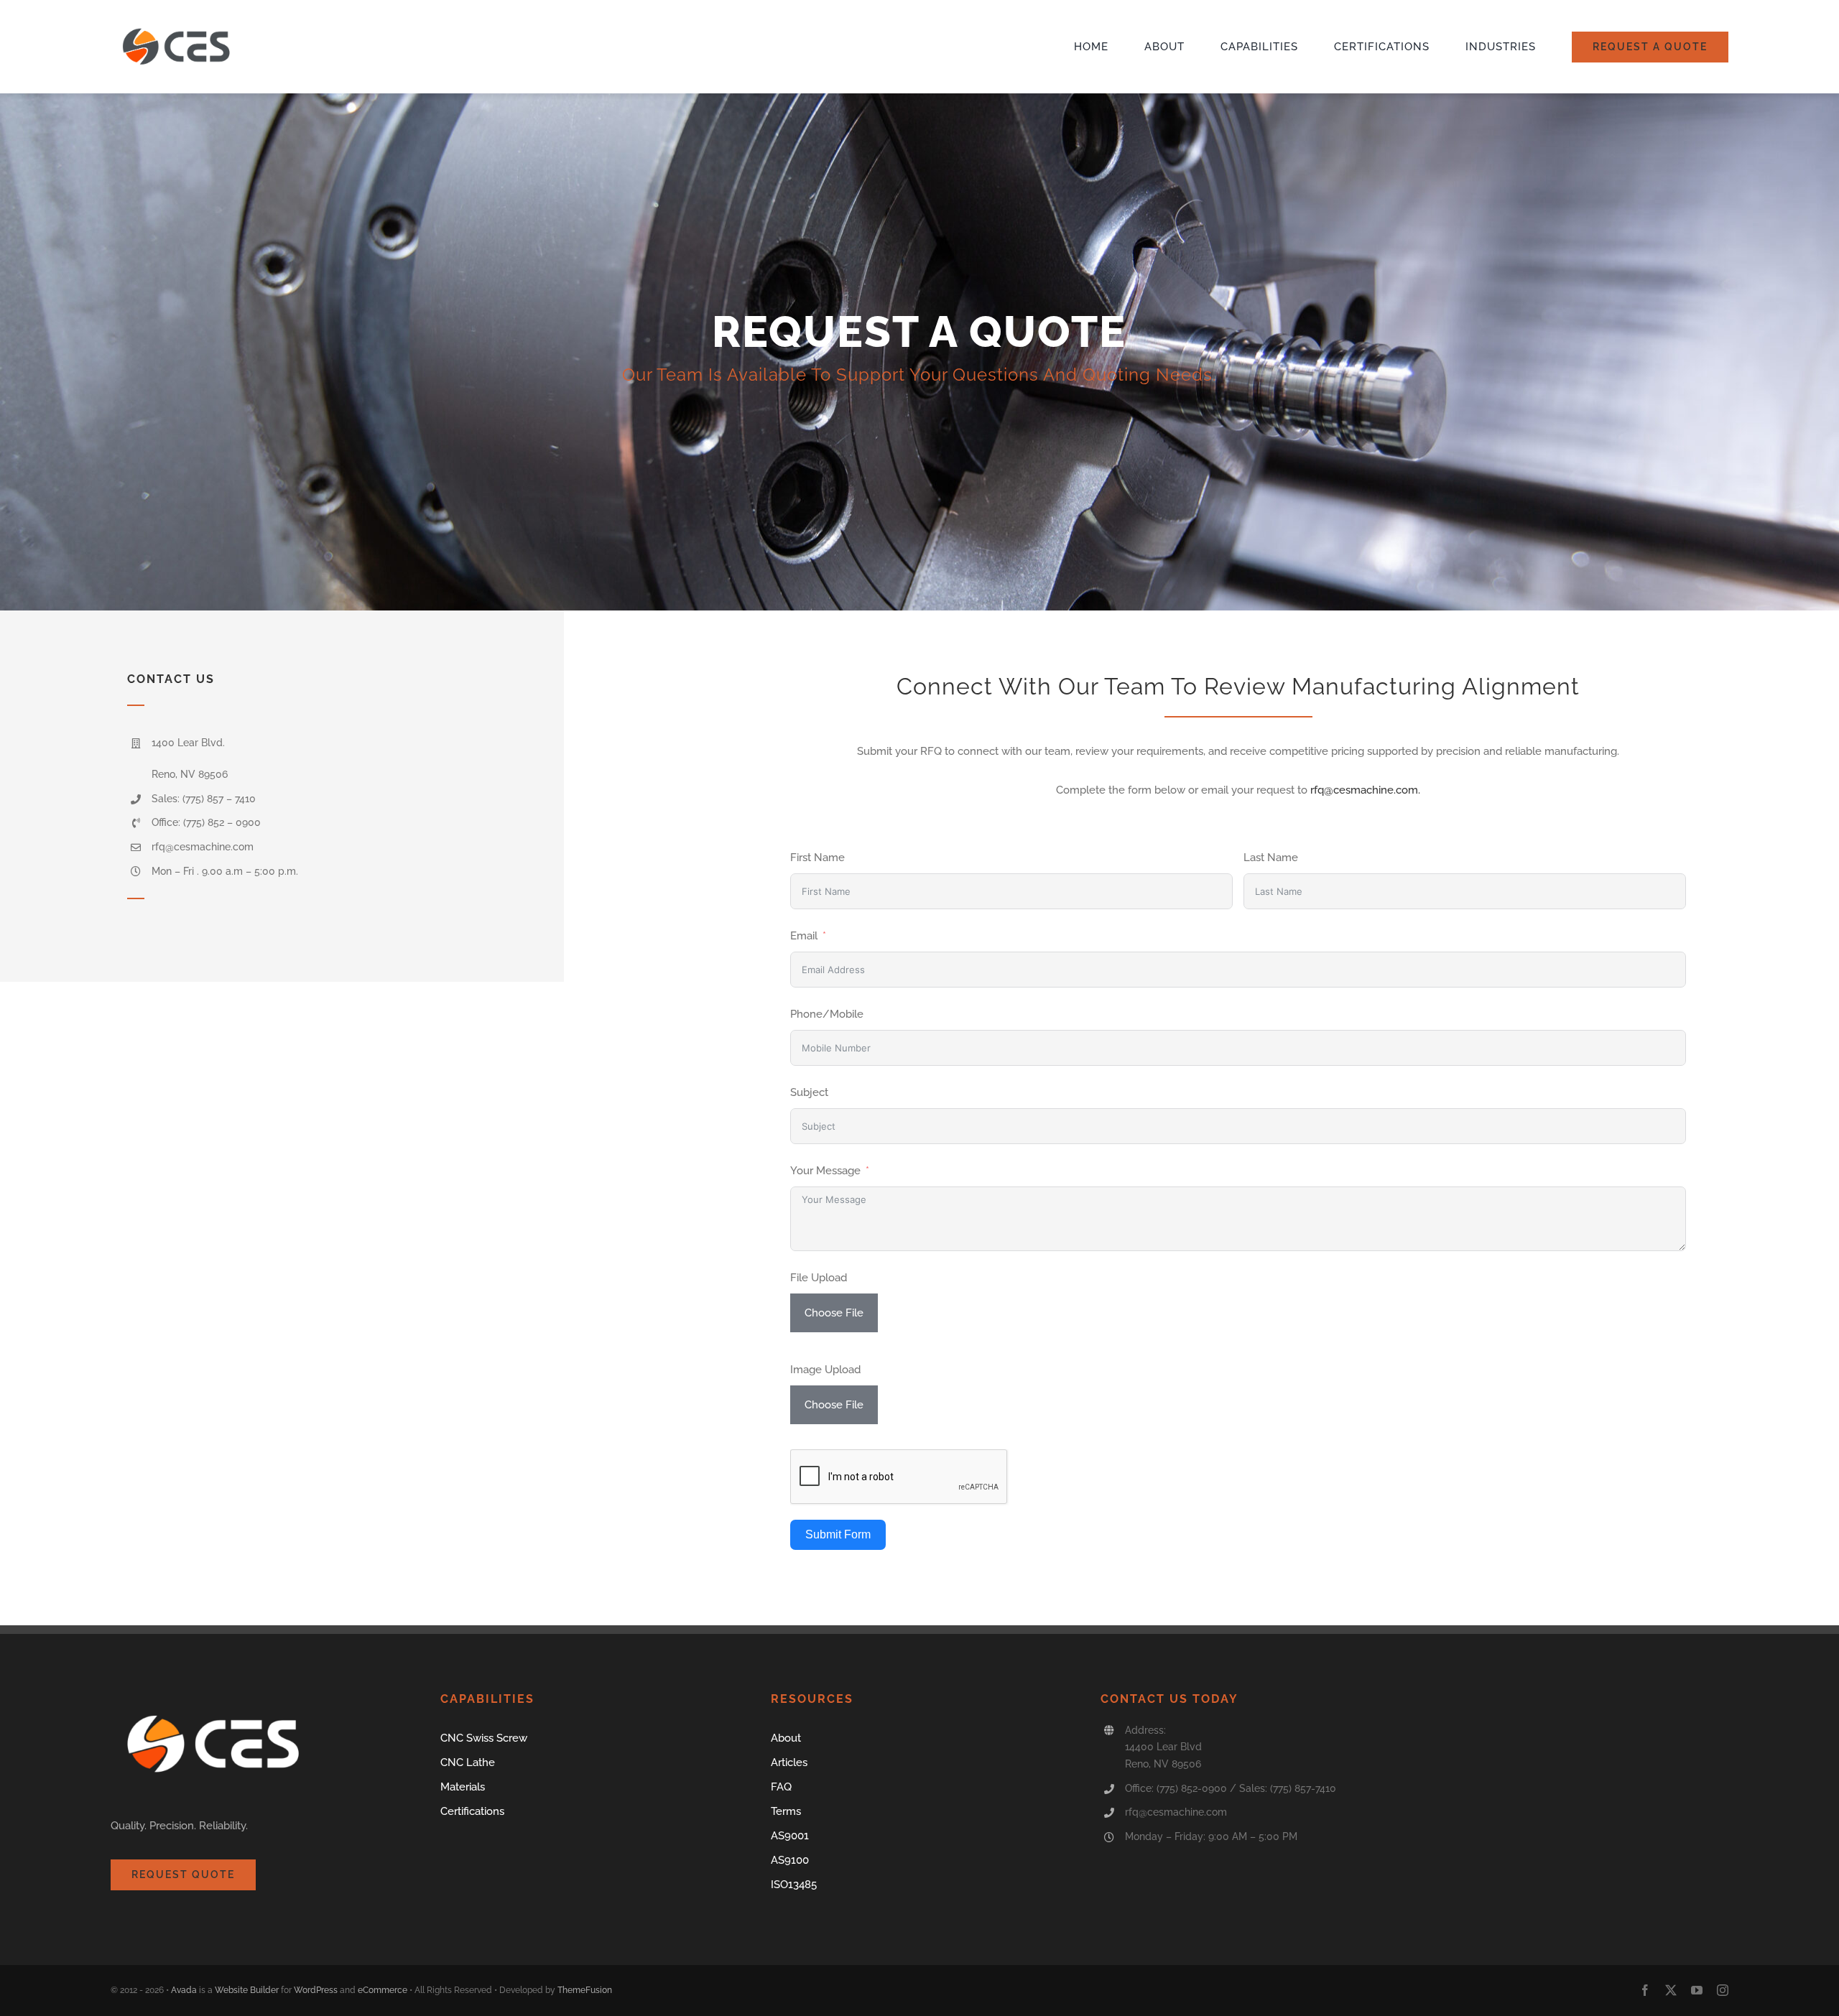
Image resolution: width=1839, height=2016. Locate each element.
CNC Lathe (468, 1762)
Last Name (1271, 858)
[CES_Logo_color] (179, 24)
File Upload (819, 1278)
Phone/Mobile (827, 1014)
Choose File (834, 1313)
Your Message (825, 1171)
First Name (817, 858)
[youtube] (1697, 1990)
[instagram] (1723, 1990)
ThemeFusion (585, 1990)
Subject (809, 1092)
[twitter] (1671, 1990)
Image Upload (825, 1370)
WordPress (316, 1990)
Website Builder (247, 1990)
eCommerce (383, 1990)
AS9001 (790, 1836)
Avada (184, 1990)
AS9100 (790, 1860)
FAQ (781, 1787)
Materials (463, 1787)
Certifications (472, 1811)
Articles (789, 1762)
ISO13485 (794, 1885)
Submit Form (838, 1534)
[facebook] (1645, 1990)
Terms (786, 1811)
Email (804, 936)
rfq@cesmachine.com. (1365, 790)
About (786, 1738)
